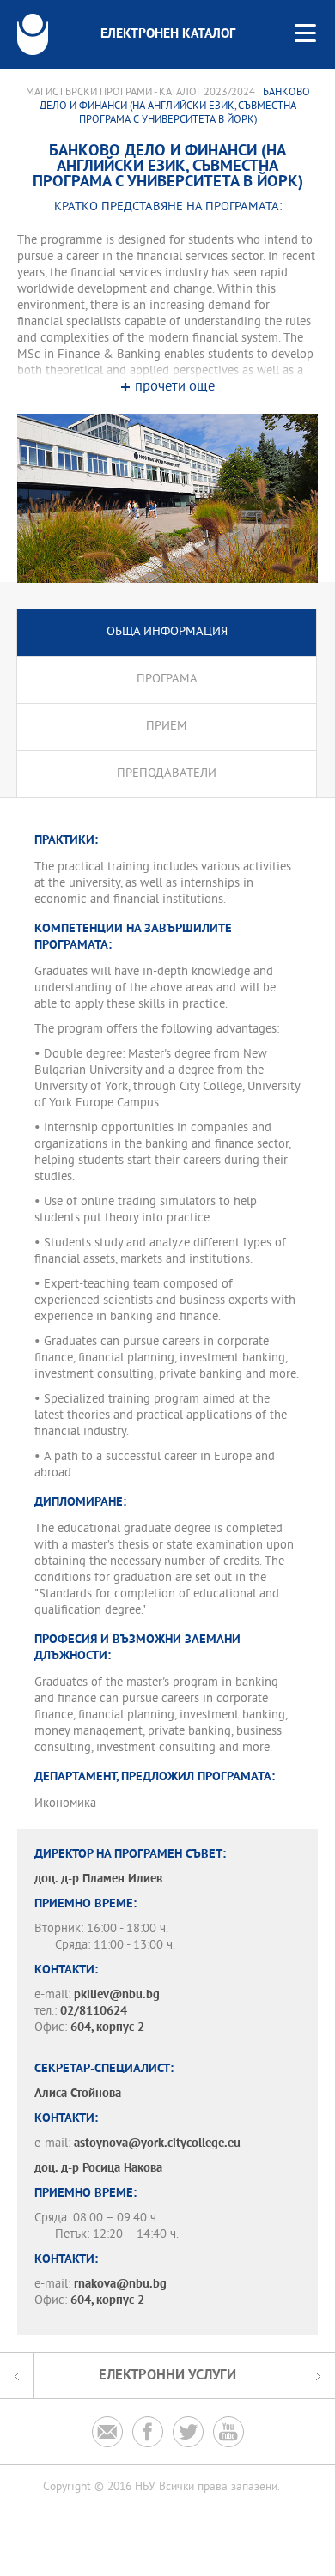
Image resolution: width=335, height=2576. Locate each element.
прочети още (175, 388)
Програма (167, 679)
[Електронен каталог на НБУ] (33, 34)
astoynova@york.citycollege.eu (157, 2144)
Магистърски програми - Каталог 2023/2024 (140, 93)
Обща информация (167, 632)
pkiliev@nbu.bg (117, 1995)
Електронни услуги (167, 2376)
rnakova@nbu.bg (120, 2285)
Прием (167, 727)
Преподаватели (167, 774)
